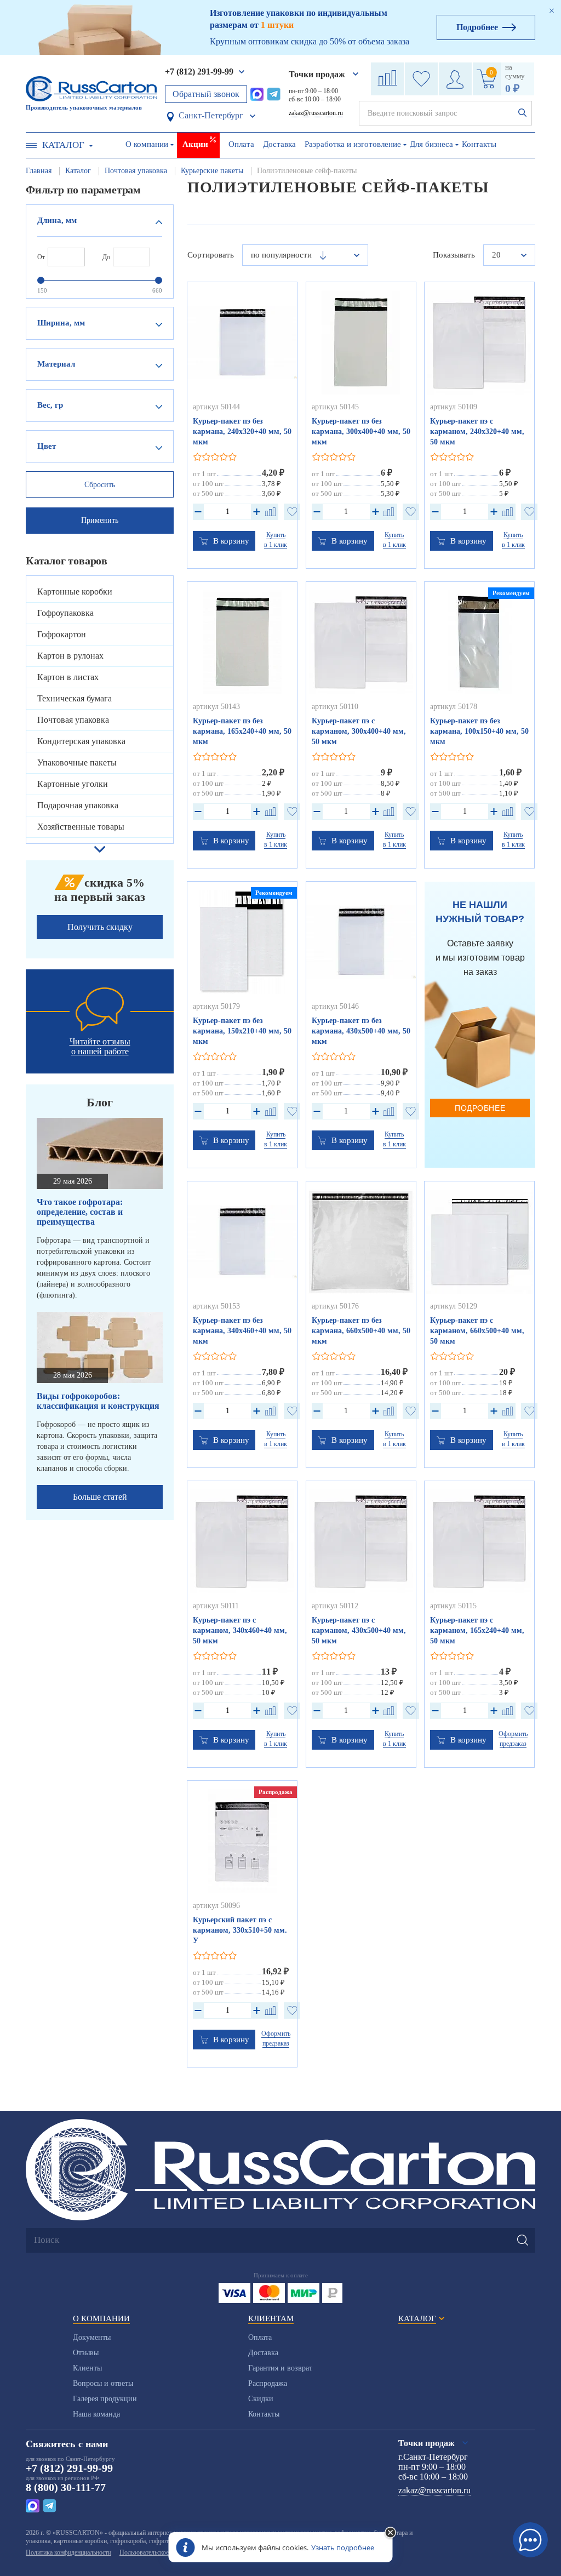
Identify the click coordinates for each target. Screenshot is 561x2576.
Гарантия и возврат (280, 2368)
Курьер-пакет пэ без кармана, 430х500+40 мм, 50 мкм (361, 1031)
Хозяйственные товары (81, 827)
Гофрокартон (62, 634)
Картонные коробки (75, 592)
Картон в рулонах (70, 656)
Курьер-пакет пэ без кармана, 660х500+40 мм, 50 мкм (361, 1331)
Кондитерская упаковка (81, 741)
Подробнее (480, 1108)
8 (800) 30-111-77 (66, 2487)
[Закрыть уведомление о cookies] (391, 2533)
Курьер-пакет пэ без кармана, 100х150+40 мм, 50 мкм (479, 731)
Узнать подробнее (343, 2548)
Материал (56, 364)
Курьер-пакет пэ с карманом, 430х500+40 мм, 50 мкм (359, 1630)
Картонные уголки (73, 784)
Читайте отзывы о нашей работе (100, 1046)
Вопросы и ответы (103, 2383)
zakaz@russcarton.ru (316, 113)
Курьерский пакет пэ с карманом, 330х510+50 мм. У (240, 1930)
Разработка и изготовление (353, 144)
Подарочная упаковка (78, 805)
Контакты (479, 144)
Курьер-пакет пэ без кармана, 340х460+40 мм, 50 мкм (242, 1331)
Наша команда (96, 2414)
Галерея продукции (105, 2399)
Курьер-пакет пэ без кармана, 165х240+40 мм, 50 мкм (242, 731)
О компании (147, 144)
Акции (195, 144)
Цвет (47, 446)
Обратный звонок (206, 94)
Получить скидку (100, 927)
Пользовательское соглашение (161, 2552)
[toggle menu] (31, 145)
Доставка (279, 144)
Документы (92, 2337)
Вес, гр (50, 405)
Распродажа (268, 2383)
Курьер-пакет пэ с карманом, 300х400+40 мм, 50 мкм (359, 731)
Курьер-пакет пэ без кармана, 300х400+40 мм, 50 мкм (361, 432)
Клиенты (87, 2368)
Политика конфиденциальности (68, 2552)
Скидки (261, 2399)
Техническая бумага (75, 698)
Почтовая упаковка (73, 720)
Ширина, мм (61, 323)
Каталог (63, 145)
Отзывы (86, 2353)
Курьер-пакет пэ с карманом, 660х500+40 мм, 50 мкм (477, 1331)
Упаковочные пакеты (77, 762)
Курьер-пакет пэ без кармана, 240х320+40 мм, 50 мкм (242, 432)
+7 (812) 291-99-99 (199, 72)
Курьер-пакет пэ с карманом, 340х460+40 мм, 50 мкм (240, 1630)
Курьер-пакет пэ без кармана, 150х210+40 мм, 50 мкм (242, 1031)
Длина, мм (57, 220)
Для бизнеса (431, 144)
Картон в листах (68, 677)
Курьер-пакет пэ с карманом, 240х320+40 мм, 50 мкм (477, 432)
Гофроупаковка (65, 613)
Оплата (241, 144)
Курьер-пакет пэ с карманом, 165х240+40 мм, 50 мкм (477, 1630)
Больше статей (100, 1497)
